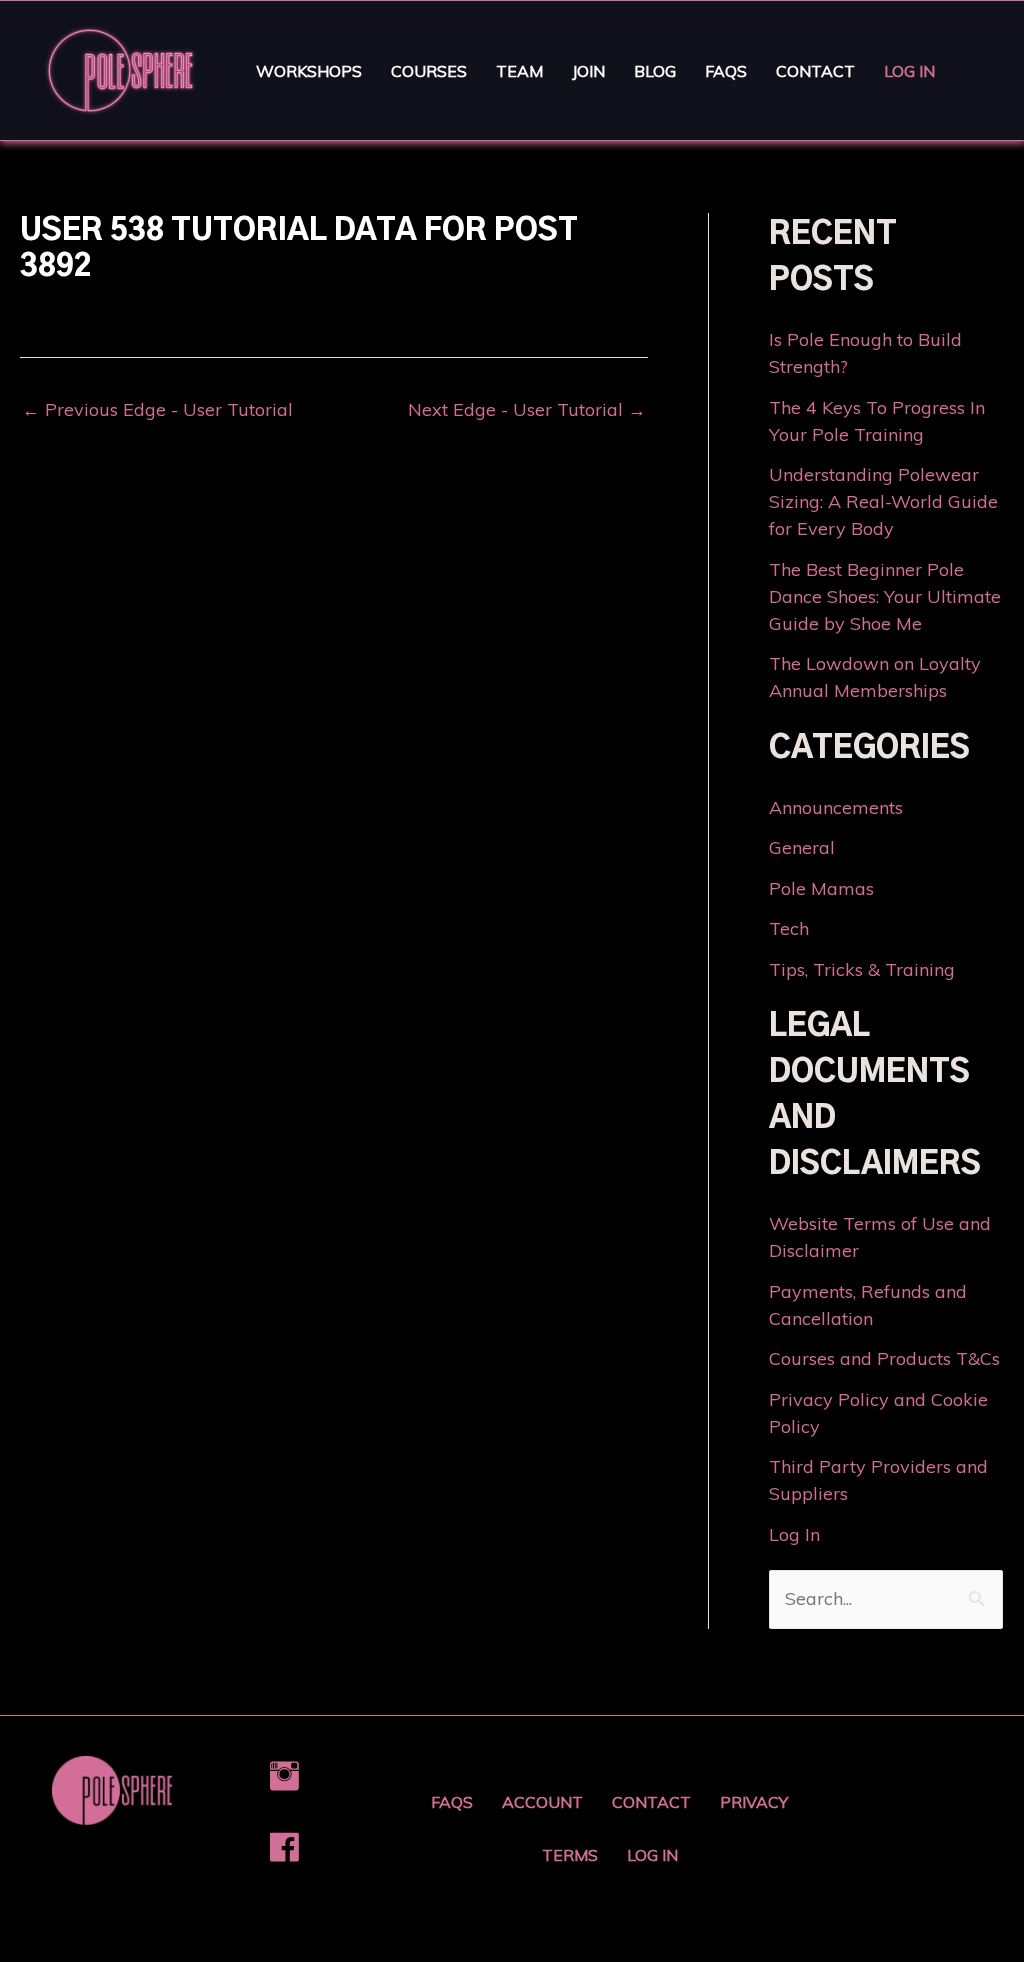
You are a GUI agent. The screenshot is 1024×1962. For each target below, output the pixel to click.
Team (519, 71)
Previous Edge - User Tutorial (157, 410)
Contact (815, 71)
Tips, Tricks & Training (862, 969)
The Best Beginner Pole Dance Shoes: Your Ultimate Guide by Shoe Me (885, 596)
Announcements (836, 807)
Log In (909, 71)
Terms (570, 1855)
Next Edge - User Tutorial (527, 410)
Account (542, 1802)
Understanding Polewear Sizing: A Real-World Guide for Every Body (883, 501)
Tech (789, 928)
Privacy (754, 1802)
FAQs (726, 71)
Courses (429, 71)
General (802, 847)
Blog (655, 71)
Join (588, 71)
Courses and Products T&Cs (884, 1358)
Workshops (309, 71)
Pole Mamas (821, 888)
